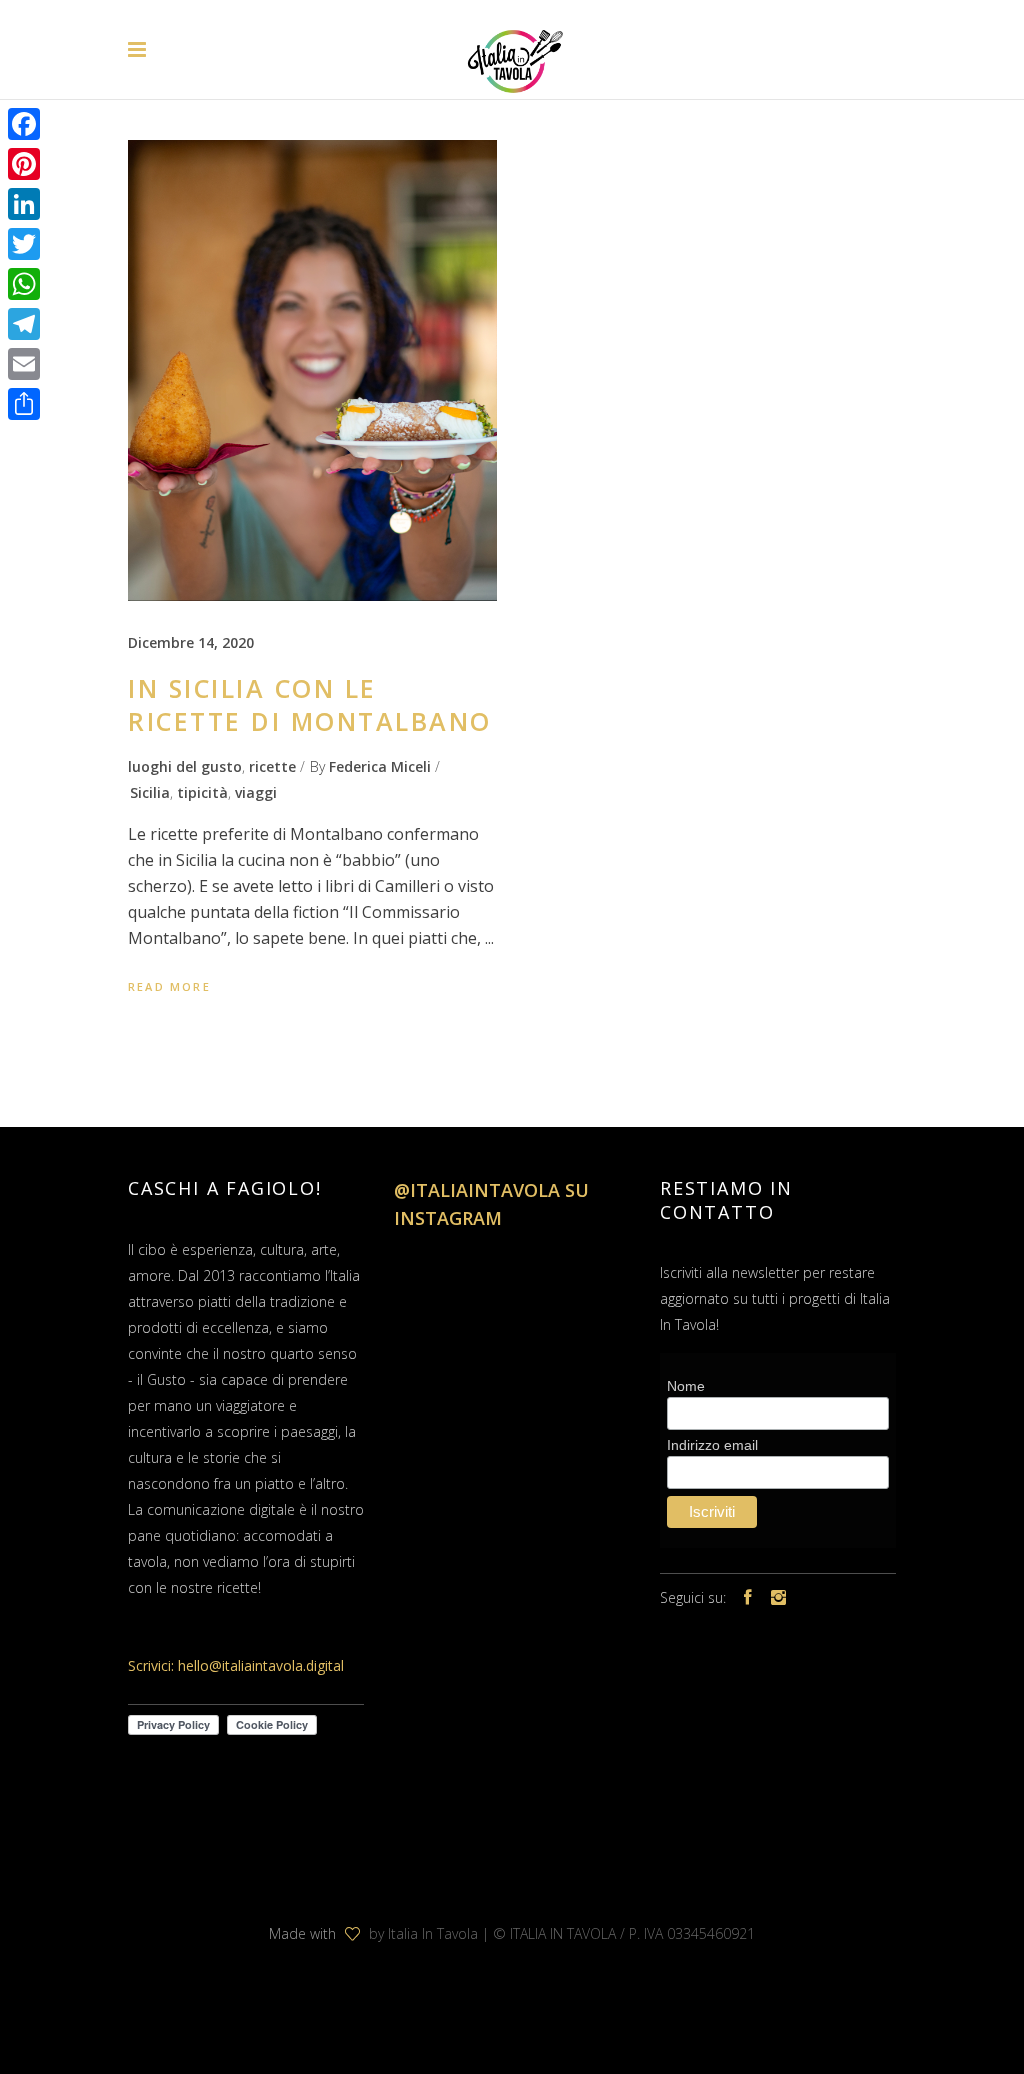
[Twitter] (24, 244)
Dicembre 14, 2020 (191, 642)
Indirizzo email (712, 1445)
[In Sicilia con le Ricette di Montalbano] (312, 370)
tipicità (202, 792)
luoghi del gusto (185, 766)
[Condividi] (24, 404)
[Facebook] (24, 124)
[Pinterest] (24, 164)
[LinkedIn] (24, 204)
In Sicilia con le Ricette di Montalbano (310, 704)
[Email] (24, 364)
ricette (272, 766)
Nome (686, 1386)
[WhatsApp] (24, 284)
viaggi (256, 792)
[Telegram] (24, 324)
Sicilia (150, 792)
